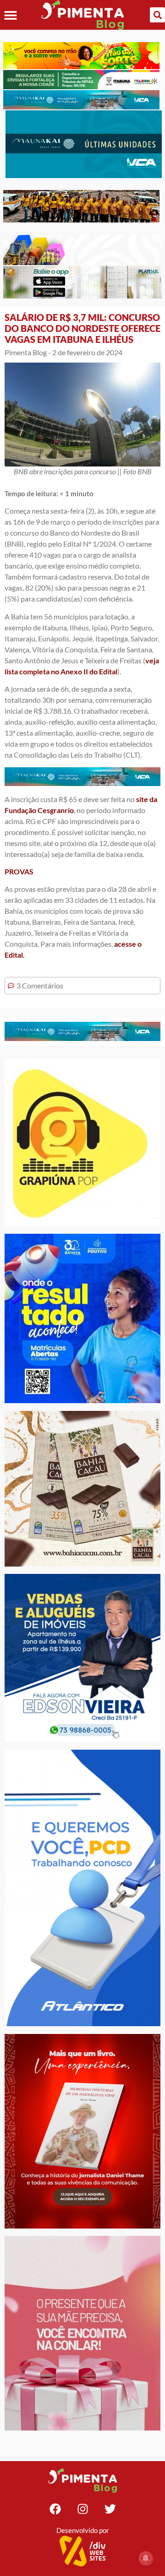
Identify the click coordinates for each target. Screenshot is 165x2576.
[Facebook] (55, 2509)
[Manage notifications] (146, 2558)
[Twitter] (110, 2509)
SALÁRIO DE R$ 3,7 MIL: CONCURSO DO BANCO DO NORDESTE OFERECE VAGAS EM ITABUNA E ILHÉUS (82, 328)
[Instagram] (82, 2509)
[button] (10, 15)
